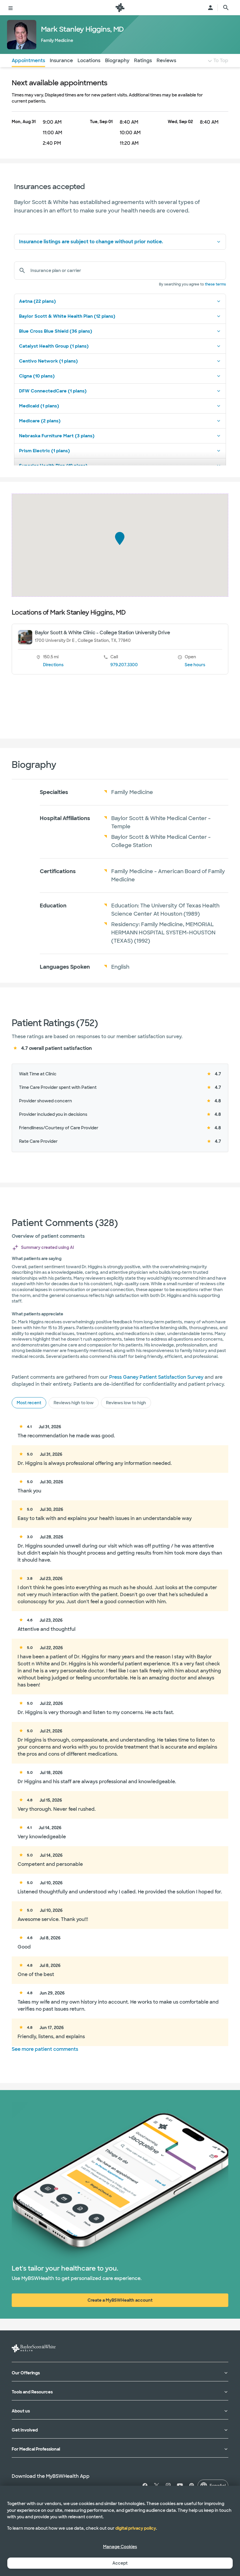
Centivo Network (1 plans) (48, 361)
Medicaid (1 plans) (39, 406)
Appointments (28, 61)
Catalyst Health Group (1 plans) (54, 346)
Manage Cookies (120, 2547)
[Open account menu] (210, 8)
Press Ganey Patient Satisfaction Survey (156, 1377)
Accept (120, 2563)
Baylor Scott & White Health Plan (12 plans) (67, 316)
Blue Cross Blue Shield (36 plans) (56, 331)
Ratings (143, 61)
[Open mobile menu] (11, 8)
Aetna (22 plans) (37, 301)
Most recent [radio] (29, 1403)
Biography (117, 61)
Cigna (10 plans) (37, 376)
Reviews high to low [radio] (74, 1403)
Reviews (166, 61)
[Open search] (226, 8)
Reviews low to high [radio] (126, 1403)
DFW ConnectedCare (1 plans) (53, 391)
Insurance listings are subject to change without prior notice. (91, 242)
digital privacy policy (136, 2528)
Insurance (61, 61)
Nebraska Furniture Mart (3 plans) (57, 436)
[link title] (120, 8)
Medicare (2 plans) (40, 421)
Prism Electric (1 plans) (44, 451)
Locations (89, 61)
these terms (215, 284)
